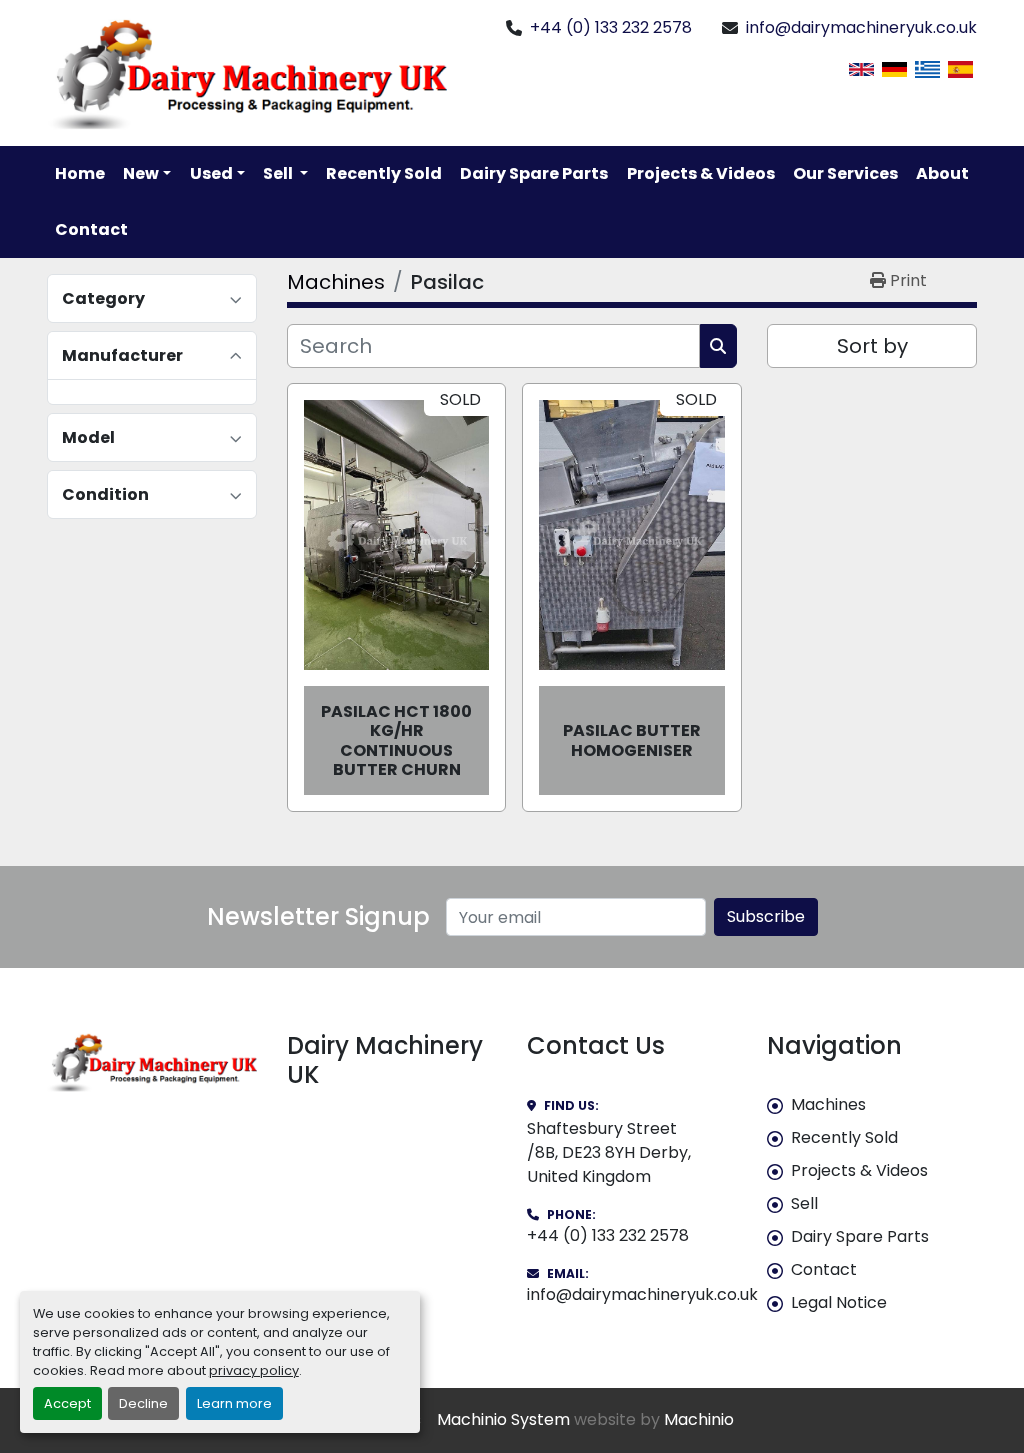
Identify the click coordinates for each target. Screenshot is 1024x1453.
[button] (147, 174)
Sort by (872, 346)
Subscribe (766, 916)
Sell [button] (279, 173)
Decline (143, 1403)
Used (211, 173)
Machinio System (503, 1419)
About (942, 173)
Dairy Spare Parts (534, 173)
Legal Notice (839, 1302)
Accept (67, 1403)
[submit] (718, 346)
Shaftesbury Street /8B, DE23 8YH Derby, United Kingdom (609, 1152)
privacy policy (254, 1370)
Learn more (234, 1403)
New (141, 173)
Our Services (845, 173)
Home (80, 173)
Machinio (699, 1419)
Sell (804, 1203)
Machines (828, 1104)
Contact (91, 229)
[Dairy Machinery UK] (152, 1062)
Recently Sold (384, 173)
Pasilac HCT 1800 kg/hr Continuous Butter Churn (396, 740)
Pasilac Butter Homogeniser (632, 740)
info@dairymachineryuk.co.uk (861, 27)
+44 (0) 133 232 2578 (611, 27)
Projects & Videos (701, 173)
